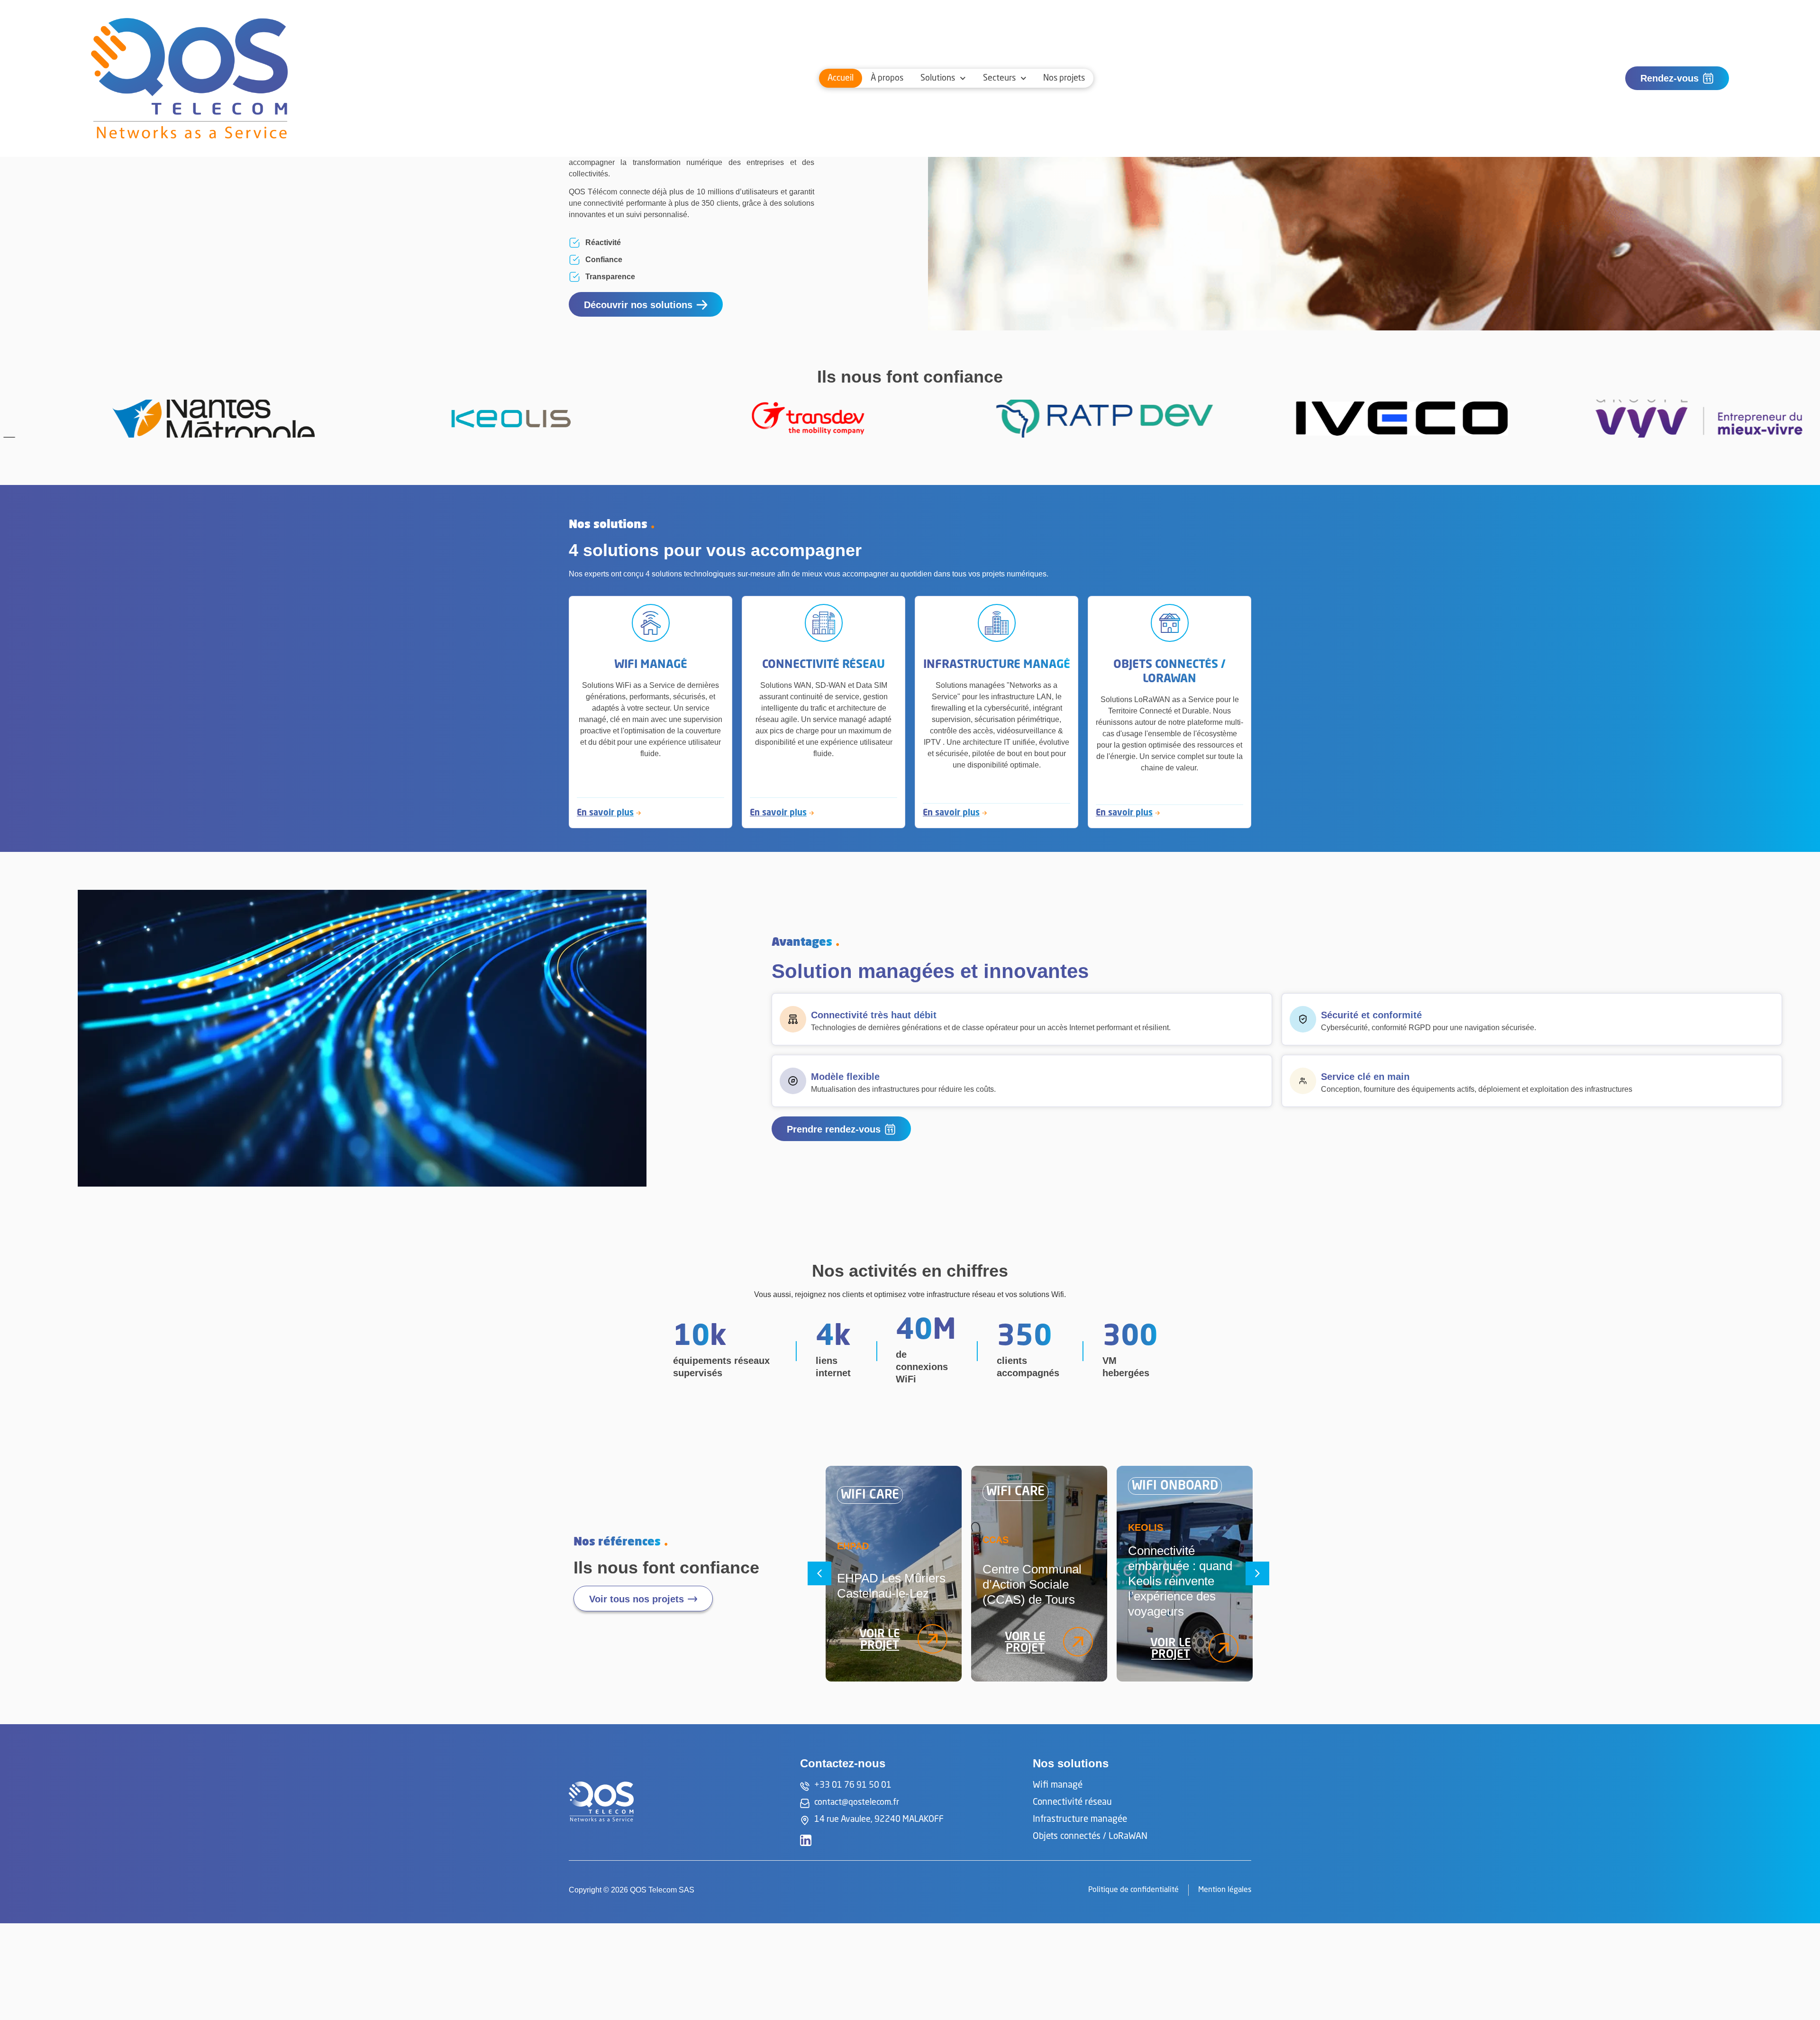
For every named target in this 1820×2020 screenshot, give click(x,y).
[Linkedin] (806, 1840)
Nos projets (1064, 78)
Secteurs (999, 78)
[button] (819, 1573)
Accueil (841, 78)
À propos (887, 78)
